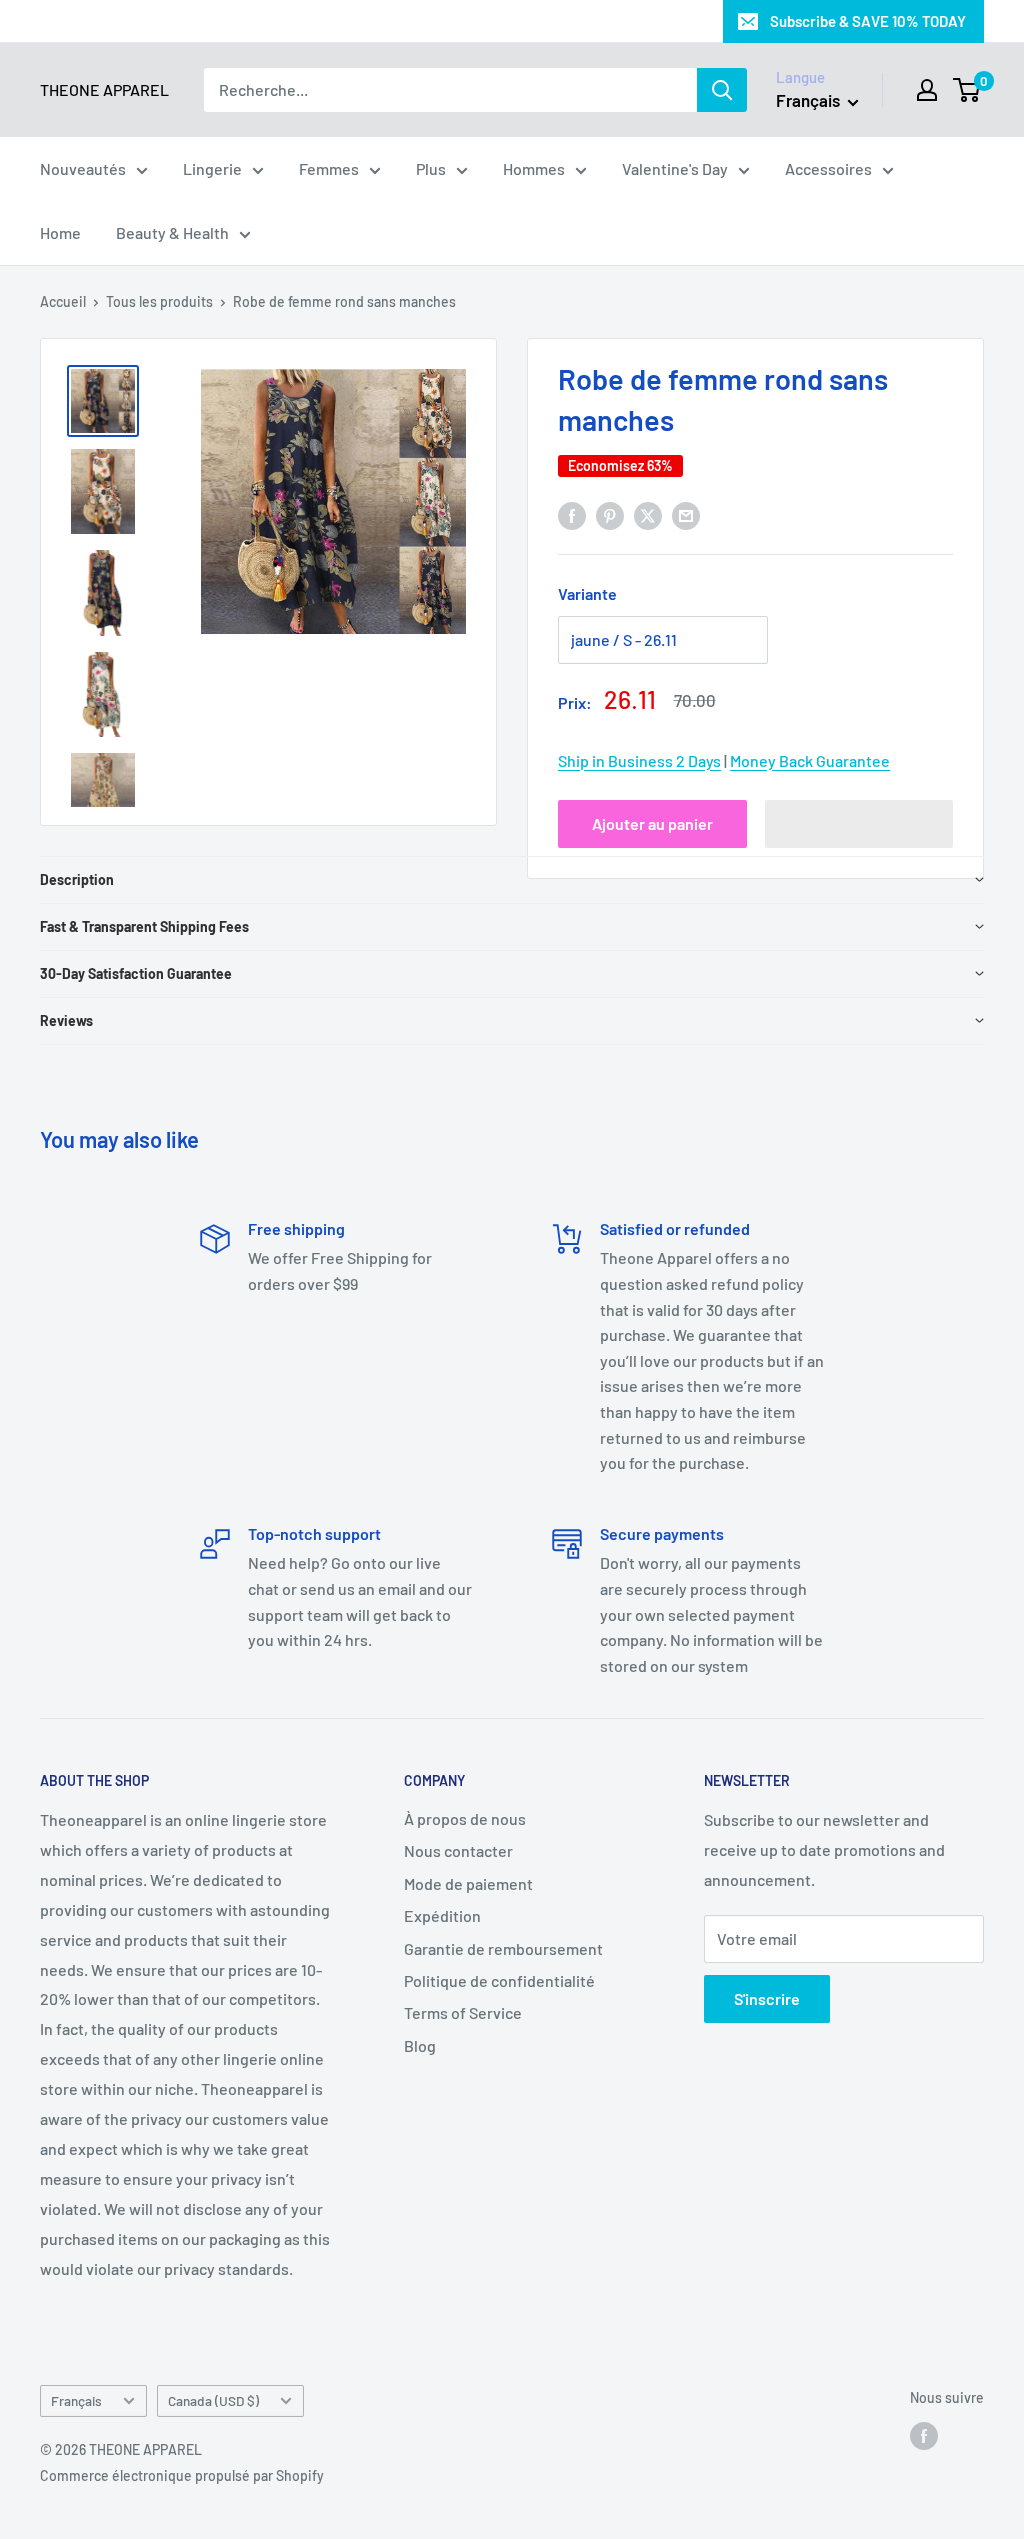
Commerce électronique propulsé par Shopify (182, 2475)
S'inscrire (767, 1998)
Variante (587, 593)
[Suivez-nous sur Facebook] (924, 2436)
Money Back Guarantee (810, 760)
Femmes (329, 168)
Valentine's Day (675, 168)
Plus (431, 168)
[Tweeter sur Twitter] (648, 514)
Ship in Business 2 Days (639, 760)
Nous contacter (458, 1850)
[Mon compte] (927, 90)
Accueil (63, 301)
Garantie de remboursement (503, 1948)
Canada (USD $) (213, 2400)
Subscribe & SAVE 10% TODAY (868, 21)
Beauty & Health (172, 232)
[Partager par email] (686, 514)
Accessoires (828, 168)
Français (76, 2400)
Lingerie (212, 168)
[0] (967, 90)
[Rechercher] (722, 90)
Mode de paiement (468, 1883)
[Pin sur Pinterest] (610, 514)
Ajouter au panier (652, 823)
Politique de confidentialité (499, 1980)
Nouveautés (83, 168)
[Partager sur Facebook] (572, 514)
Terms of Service (463, 2012)
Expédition (442, 1915)
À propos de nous (465, 1818)
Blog (420, 2045)
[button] (859, 824)
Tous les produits (159, 301)
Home (60, 232)
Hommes (534, 168)
